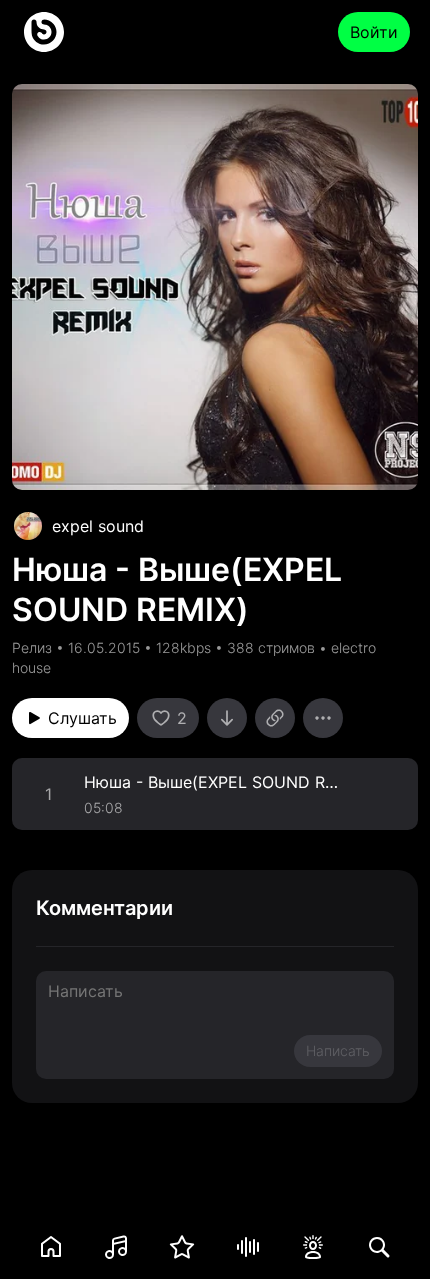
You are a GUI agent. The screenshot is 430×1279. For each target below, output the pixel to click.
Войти (374, 32)
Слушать (82, 718)
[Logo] (44, 32)
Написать (338, 1050)
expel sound (98, 526)
